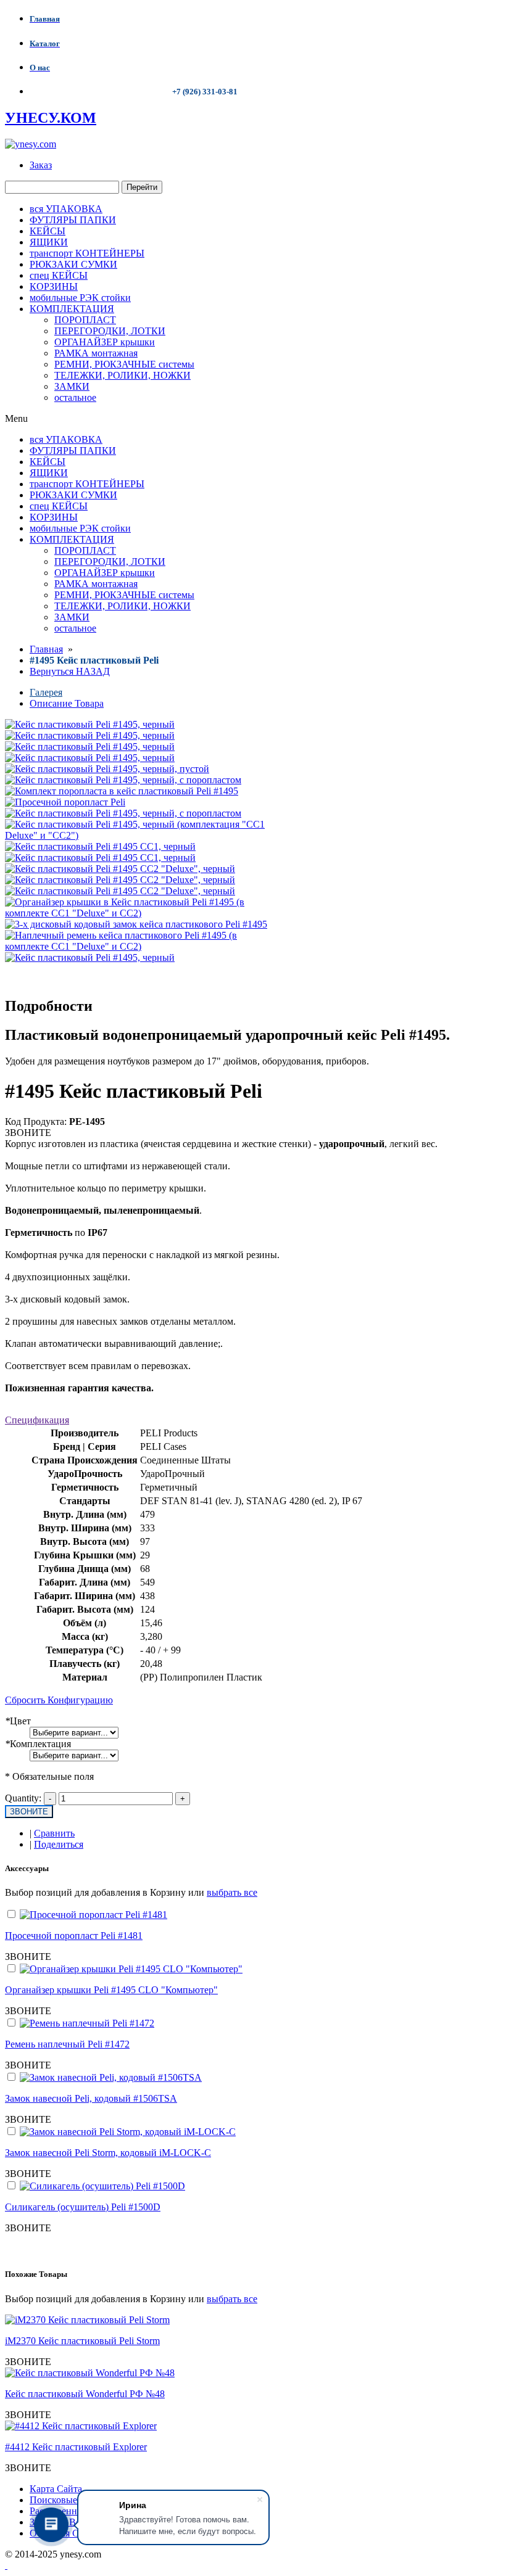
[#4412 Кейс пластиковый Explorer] (81, 2426)
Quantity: (23, 1798)
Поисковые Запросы (73, 2500)
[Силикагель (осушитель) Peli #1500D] (102, 2186)
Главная (46, 649)
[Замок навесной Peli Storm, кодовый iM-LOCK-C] (128, 2132)
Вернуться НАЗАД (70, 671)
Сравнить (54, 1833)
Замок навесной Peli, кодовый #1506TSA (91, 2098)
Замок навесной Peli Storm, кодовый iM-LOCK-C (108, 2153)
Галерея (46, 692)
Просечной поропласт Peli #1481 (74, 1936)
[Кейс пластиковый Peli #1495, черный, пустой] (107, 769)
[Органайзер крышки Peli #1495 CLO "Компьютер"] (131, 1969)
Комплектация (38, 1744)
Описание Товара (67, 703)
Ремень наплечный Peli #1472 (67, 2044)
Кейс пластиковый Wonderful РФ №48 (85, 2394)
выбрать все (232, 1892)
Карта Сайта (56, 2489)
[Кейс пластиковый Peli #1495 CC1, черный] (100, 846)
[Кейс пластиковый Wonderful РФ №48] (90, 2373)
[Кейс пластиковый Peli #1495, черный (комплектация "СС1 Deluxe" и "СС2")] (138, 835)
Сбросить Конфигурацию (59, 1700)
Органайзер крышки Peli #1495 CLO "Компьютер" (111, 1990)
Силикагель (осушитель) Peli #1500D (83, 2207)
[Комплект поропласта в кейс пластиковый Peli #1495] (122, 791)
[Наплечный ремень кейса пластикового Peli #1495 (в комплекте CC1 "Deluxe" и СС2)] (138, 946)
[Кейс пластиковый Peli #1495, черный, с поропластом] (123, 780)
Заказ (41, 165)
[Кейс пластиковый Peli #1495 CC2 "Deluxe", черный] (120, 869)
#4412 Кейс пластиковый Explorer (76, 2447)
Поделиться (59, 1844)
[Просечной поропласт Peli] (65, 802)
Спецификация (37, 1420)
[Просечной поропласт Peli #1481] (93, 1915)
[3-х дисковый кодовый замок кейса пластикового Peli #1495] (136, 924)
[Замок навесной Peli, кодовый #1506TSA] (111, 2077)
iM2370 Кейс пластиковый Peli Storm (82, 2341)
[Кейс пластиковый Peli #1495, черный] (90, 735)
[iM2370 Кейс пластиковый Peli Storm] (87, 2320)
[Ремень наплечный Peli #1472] (87, 2023)
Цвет (18, 1721)
